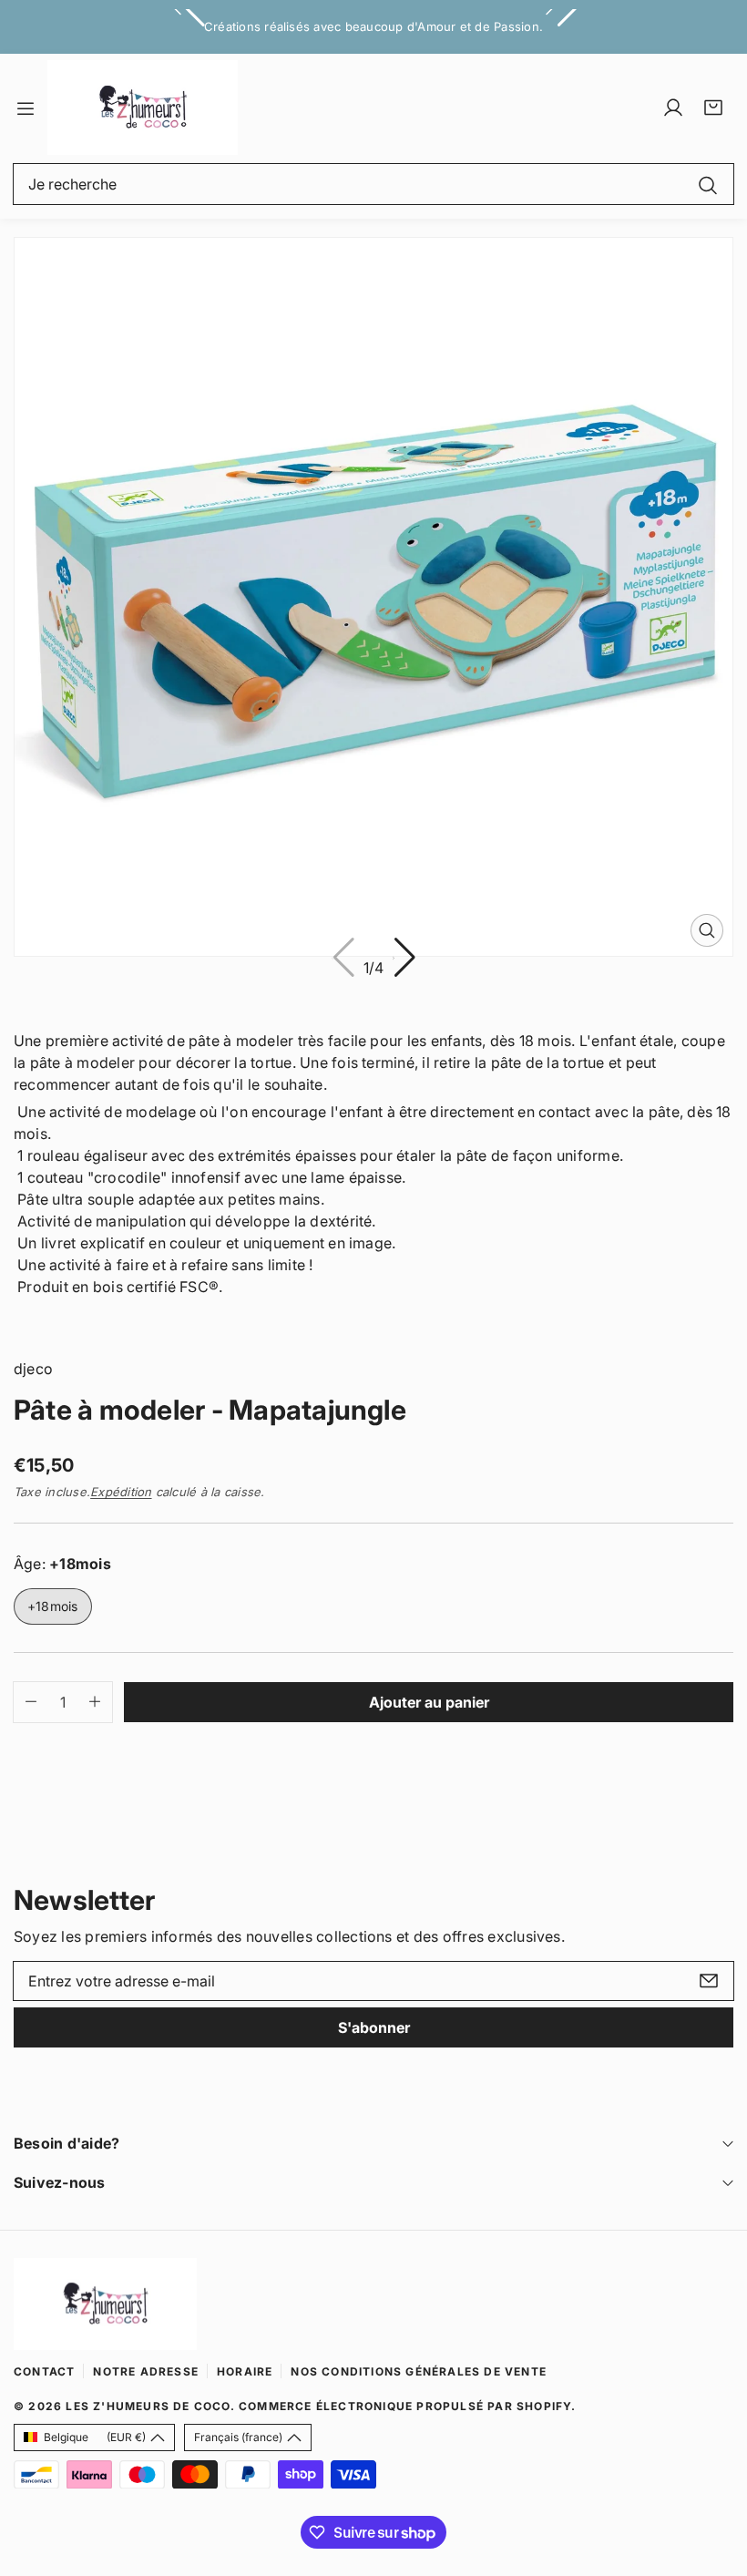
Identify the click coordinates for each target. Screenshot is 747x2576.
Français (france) (238, 2437)
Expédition (121, 1492)
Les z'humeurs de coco (148, 2406)
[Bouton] (404, 958)
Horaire (245, 2371)
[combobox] (373, 184)
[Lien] (143, 108)
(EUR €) (95, 2437)
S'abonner (374, 2027)
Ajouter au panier (429, 1702)
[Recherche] (708, 184)
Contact (44, 2371)
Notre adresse (146, 2371)
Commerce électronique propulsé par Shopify (405, 2406)
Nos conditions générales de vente (419, 2371)
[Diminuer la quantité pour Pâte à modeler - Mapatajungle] (25, 1702)
